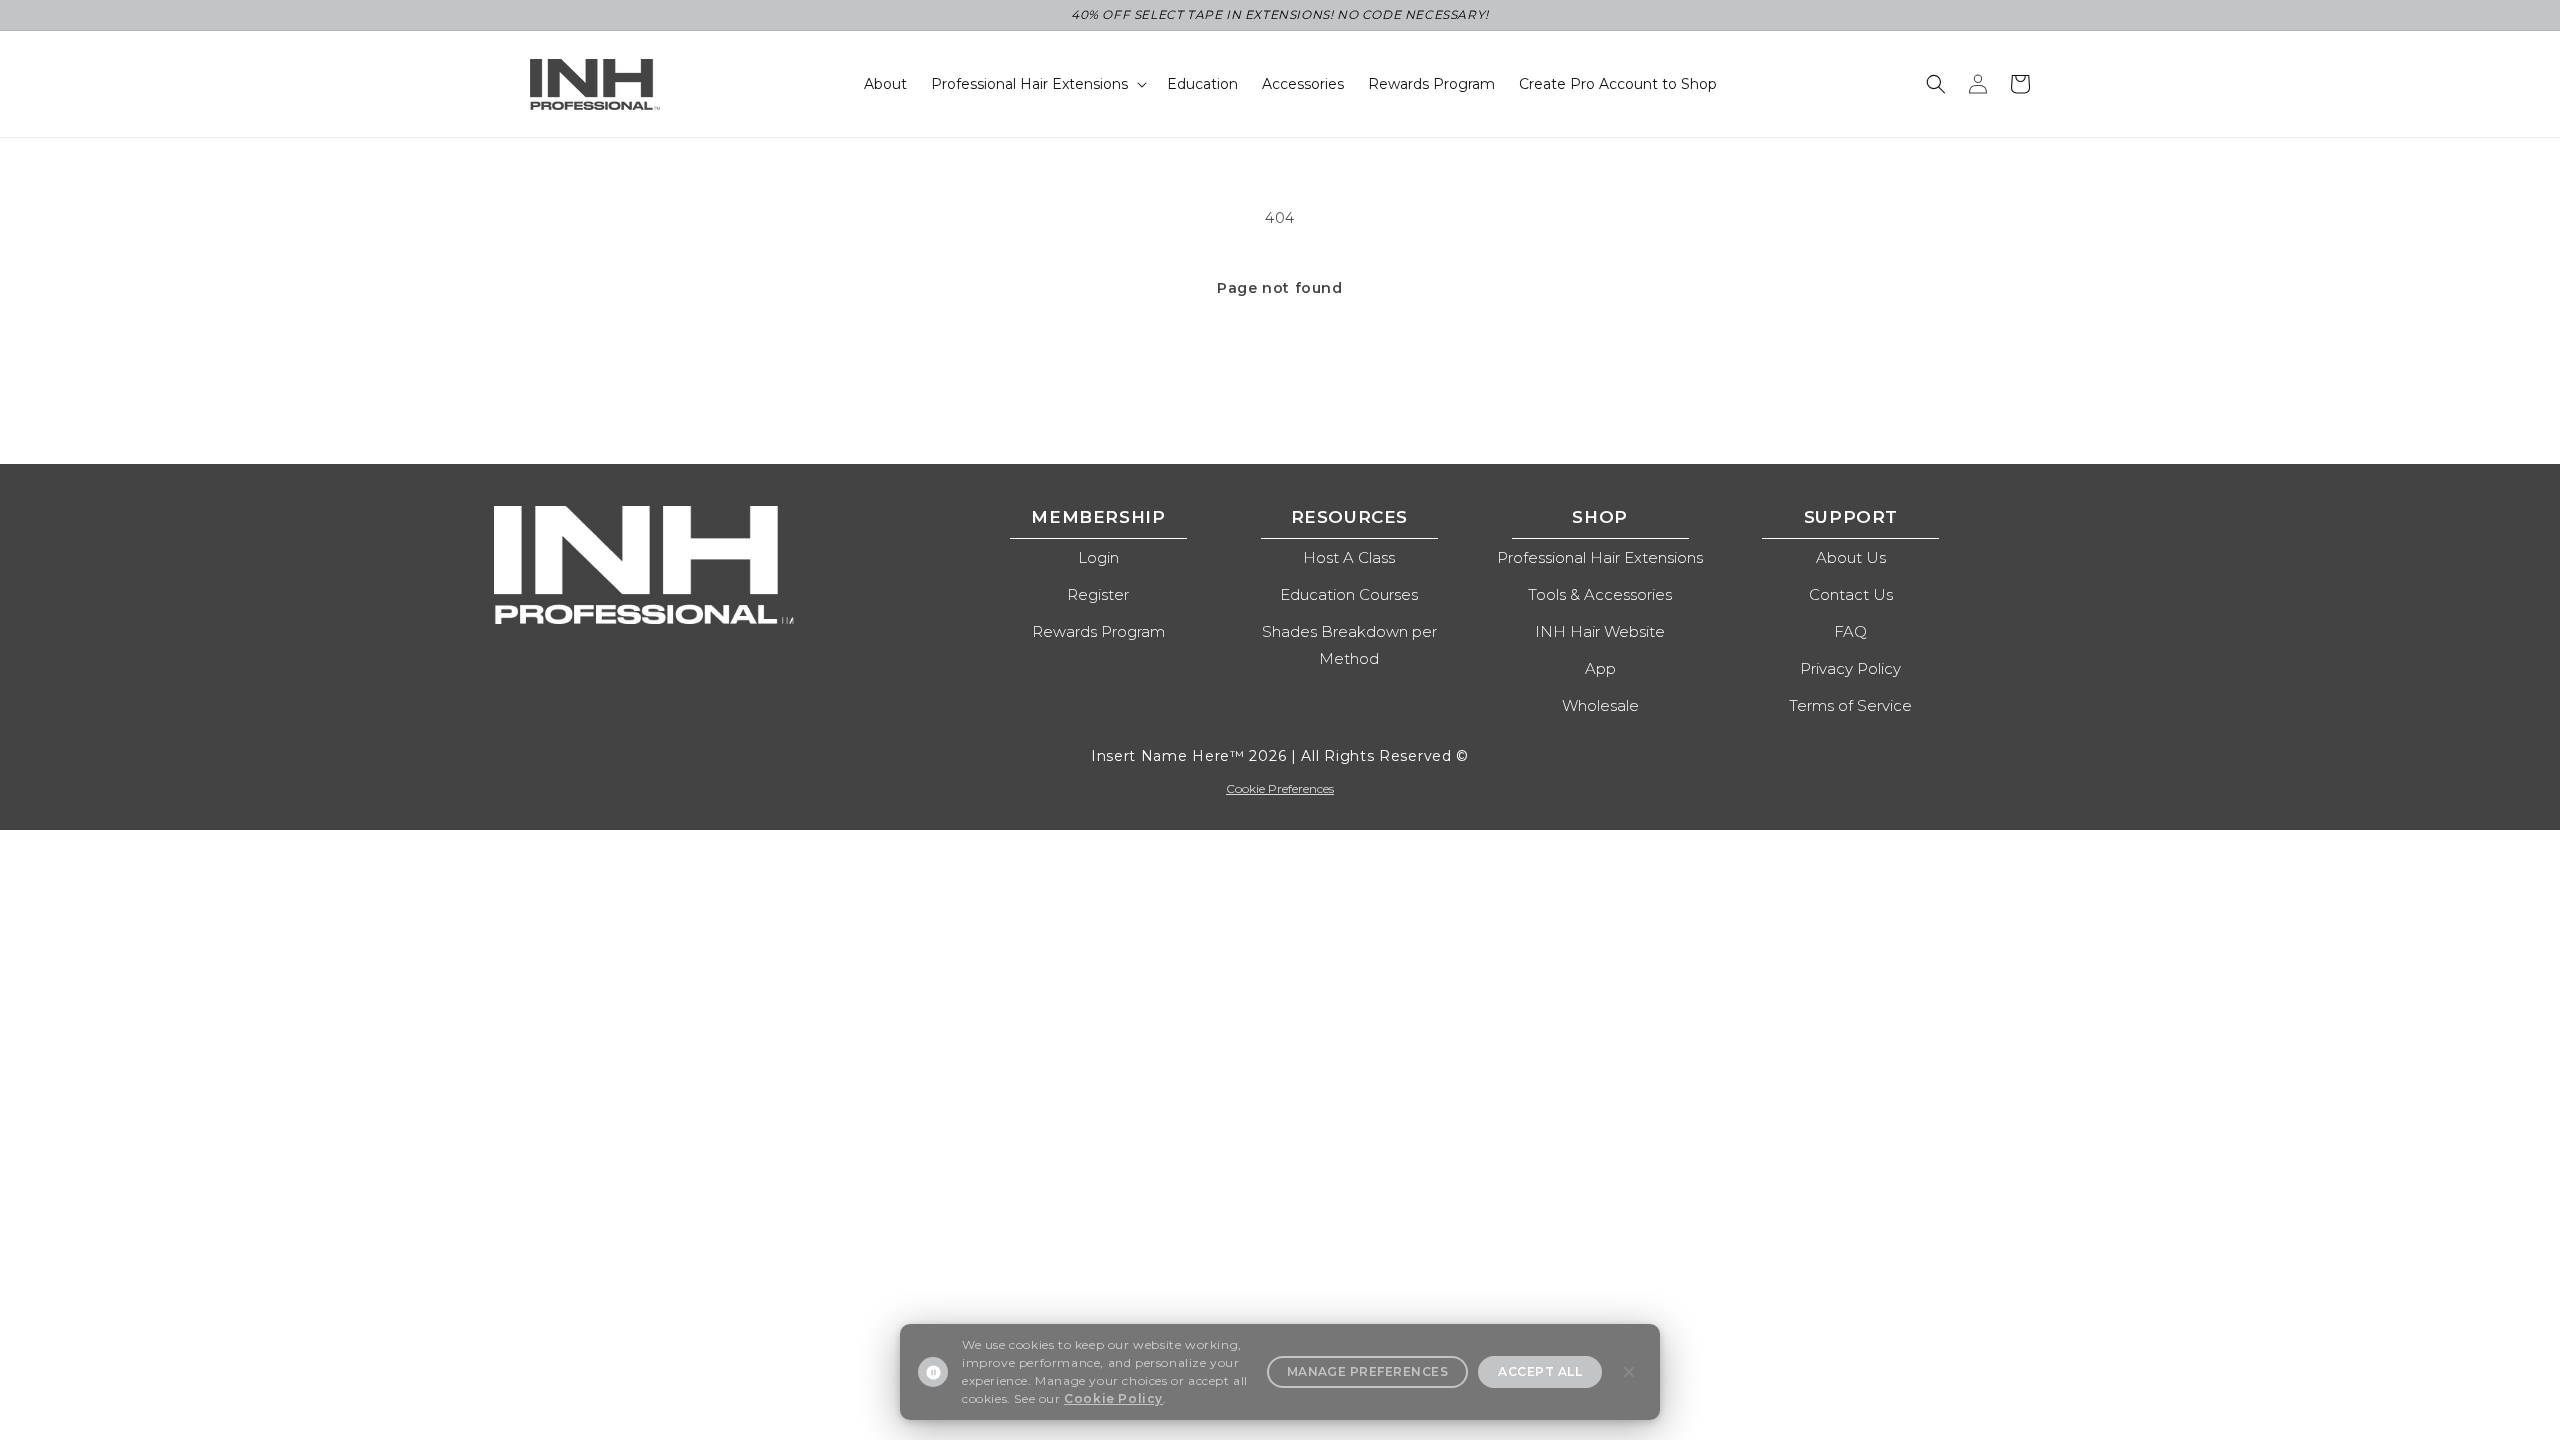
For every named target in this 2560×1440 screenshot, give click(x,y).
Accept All (1540, 1371)
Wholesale (1600, 705)
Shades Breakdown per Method (1349, 645)
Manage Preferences (1368, 1371)
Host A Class (1349, 557)
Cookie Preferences (1280, 788)
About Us (1851, 557)
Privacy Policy (1850, 668)
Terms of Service (1850, 705)
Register (1098, 594)
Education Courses (1349, 594)
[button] (1936, 84)
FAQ (1850, 631)
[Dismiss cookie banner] (1629, 1372)
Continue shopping (1280, 370)
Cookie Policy (1113, 1398)
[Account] (1978, 84)
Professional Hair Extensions (1600, 557)
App (1600, 668)
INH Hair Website (1600, 631)
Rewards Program (1098, 631)
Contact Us (1851, 594)
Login (1098, 557)
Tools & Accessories (1600, 594)
